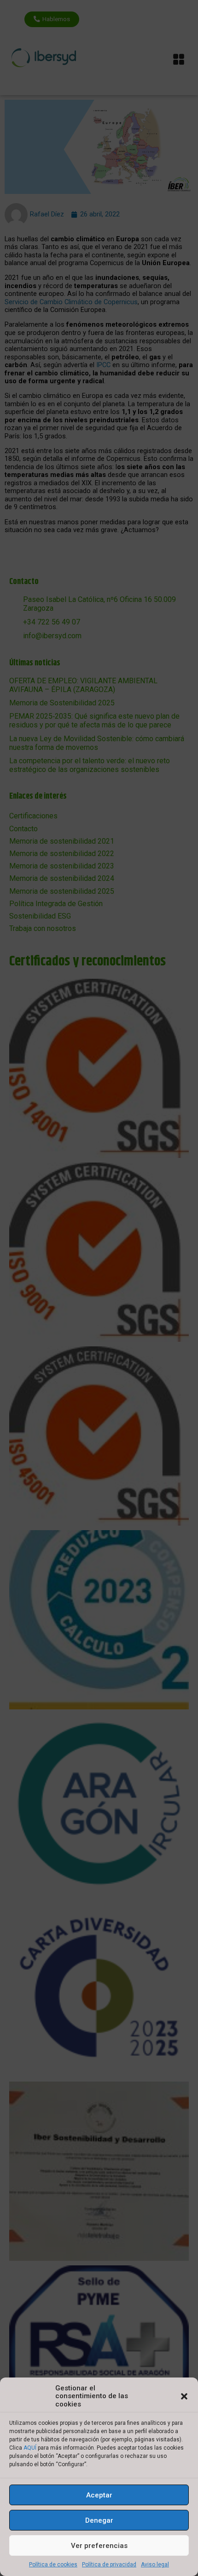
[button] (184, 2396)
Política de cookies (53, 2565)
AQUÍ (30, 2448)
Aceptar (99, 2495)
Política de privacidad (109, 2565)
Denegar (99, 2520)
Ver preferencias (99, 2546)
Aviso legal (155, 2565)
